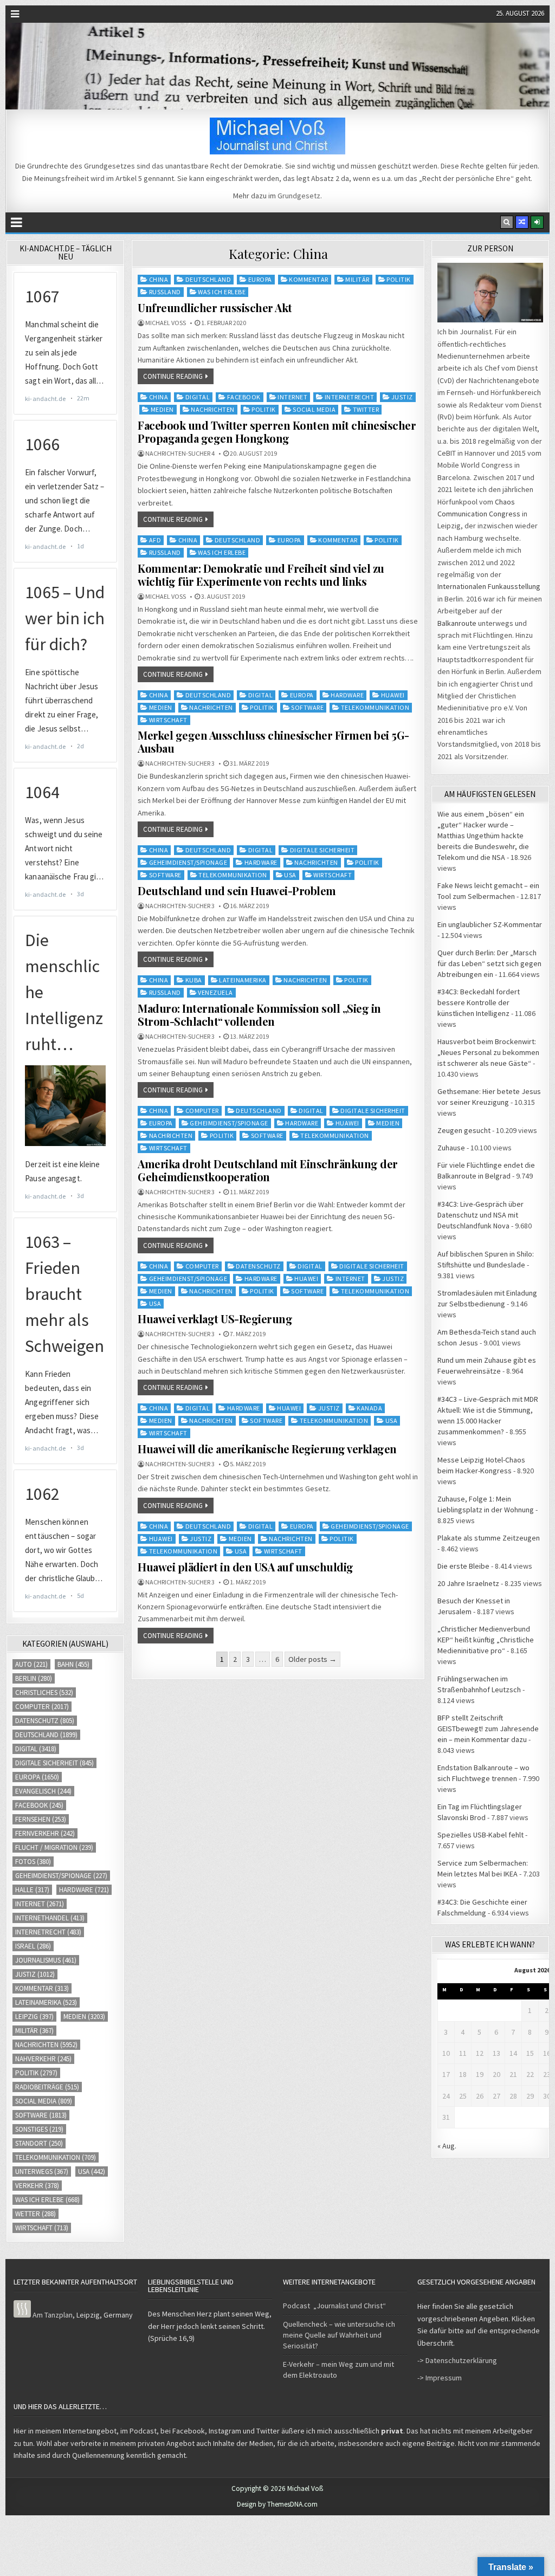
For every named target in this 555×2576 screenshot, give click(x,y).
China (159, 279)
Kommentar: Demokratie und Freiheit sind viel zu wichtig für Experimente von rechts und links (261, 575)
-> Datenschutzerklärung (457, 2360)
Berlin (34, 1678)
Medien (162, 409)
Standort (39, 2143)
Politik (399, 279)
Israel (33, 1946)
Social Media (314, 409)
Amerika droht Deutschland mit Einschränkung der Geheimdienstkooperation (268, 1170)
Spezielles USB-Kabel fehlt (480, 1835)
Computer (202, 1111)
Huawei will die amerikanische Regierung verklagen (267, 1449)
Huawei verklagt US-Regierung (215, 1319)
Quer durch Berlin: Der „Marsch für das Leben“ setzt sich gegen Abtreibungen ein (489, 963)
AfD (155, 540)
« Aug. (447, 2146)
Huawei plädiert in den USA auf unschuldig (246, 1567)
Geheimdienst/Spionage (188, 862)
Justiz (402, 397)
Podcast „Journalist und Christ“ (334, 2306)
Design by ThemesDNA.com (277, 2504)
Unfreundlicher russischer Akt (215, 308)
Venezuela (215, 992)
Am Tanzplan (53, 2315)
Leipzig (34, 2017)
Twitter (366, 409)
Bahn (73, 1664)
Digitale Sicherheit (322, 850)
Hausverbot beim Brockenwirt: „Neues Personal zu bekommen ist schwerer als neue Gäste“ (488, 1052)
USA (290, 875)
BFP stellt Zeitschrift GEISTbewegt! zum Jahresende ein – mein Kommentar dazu (488, 1729)
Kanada (369, 1408)
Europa (260, 279)
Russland (165, 292)
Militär (357, 279)
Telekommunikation (375, 707)
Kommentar (309, 279)
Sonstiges (39, 2129)
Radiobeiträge (47, 2087)
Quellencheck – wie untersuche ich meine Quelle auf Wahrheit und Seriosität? (339, 2335)
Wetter (36, 2214)
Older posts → (312, 1659)
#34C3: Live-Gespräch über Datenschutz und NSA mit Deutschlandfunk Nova (480, 1215)
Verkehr (37, 2186)
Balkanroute (457, 623)
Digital (198, 397)
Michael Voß (166, 323)
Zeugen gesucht (464, 1130)
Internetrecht (350, 397)
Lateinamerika (243, 980)
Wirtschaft (168, 720)
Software (307, 707)
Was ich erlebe (222, 292)
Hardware (347, 695)
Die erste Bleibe (463, 1566)
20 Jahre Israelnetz (468, 1583)
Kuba (194, 980)
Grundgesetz (299, 196)
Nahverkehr (43, 2059)
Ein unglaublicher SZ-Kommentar (490, 924)
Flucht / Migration (54, 1847)
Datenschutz (258, 1266)
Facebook (244, 397)
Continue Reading (173, 376)
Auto (31, 1664)
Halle (32, 1890)
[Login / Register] (537, 222)
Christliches (44, 1692)
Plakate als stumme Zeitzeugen (489, 1538)
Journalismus (46, 1960)
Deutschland (208, 279)
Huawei (393, 695)
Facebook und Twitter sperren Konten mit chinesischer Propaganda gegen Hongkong (277, 432)
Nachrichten (213, 409)
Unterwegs (42, 2172)
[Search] (507, 222)
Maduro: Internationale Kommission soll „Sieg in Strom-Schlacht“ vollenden (259, 1015)
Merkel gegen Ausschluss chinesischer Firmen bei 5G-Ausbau (273, 742)
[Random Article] (522, 222)
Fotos (33, 1862)
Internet (292, 397)
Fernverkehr (45, 1833)
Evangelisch (43, 1791)
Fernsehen (41, 1819)
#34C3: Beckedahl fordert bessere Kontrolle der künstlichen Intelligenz (479, 1002)
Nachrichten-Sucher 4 (180, 454)
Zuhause (451, 1148)
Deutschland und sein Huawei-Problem (237, 891)
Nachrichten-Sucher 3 (180, 763)
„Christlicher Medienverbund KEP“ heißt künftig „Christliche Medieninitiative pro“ (486, 1640)
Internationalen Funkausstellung (489, 586)
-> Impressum (440, 2378)
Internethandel (50, 1918)
